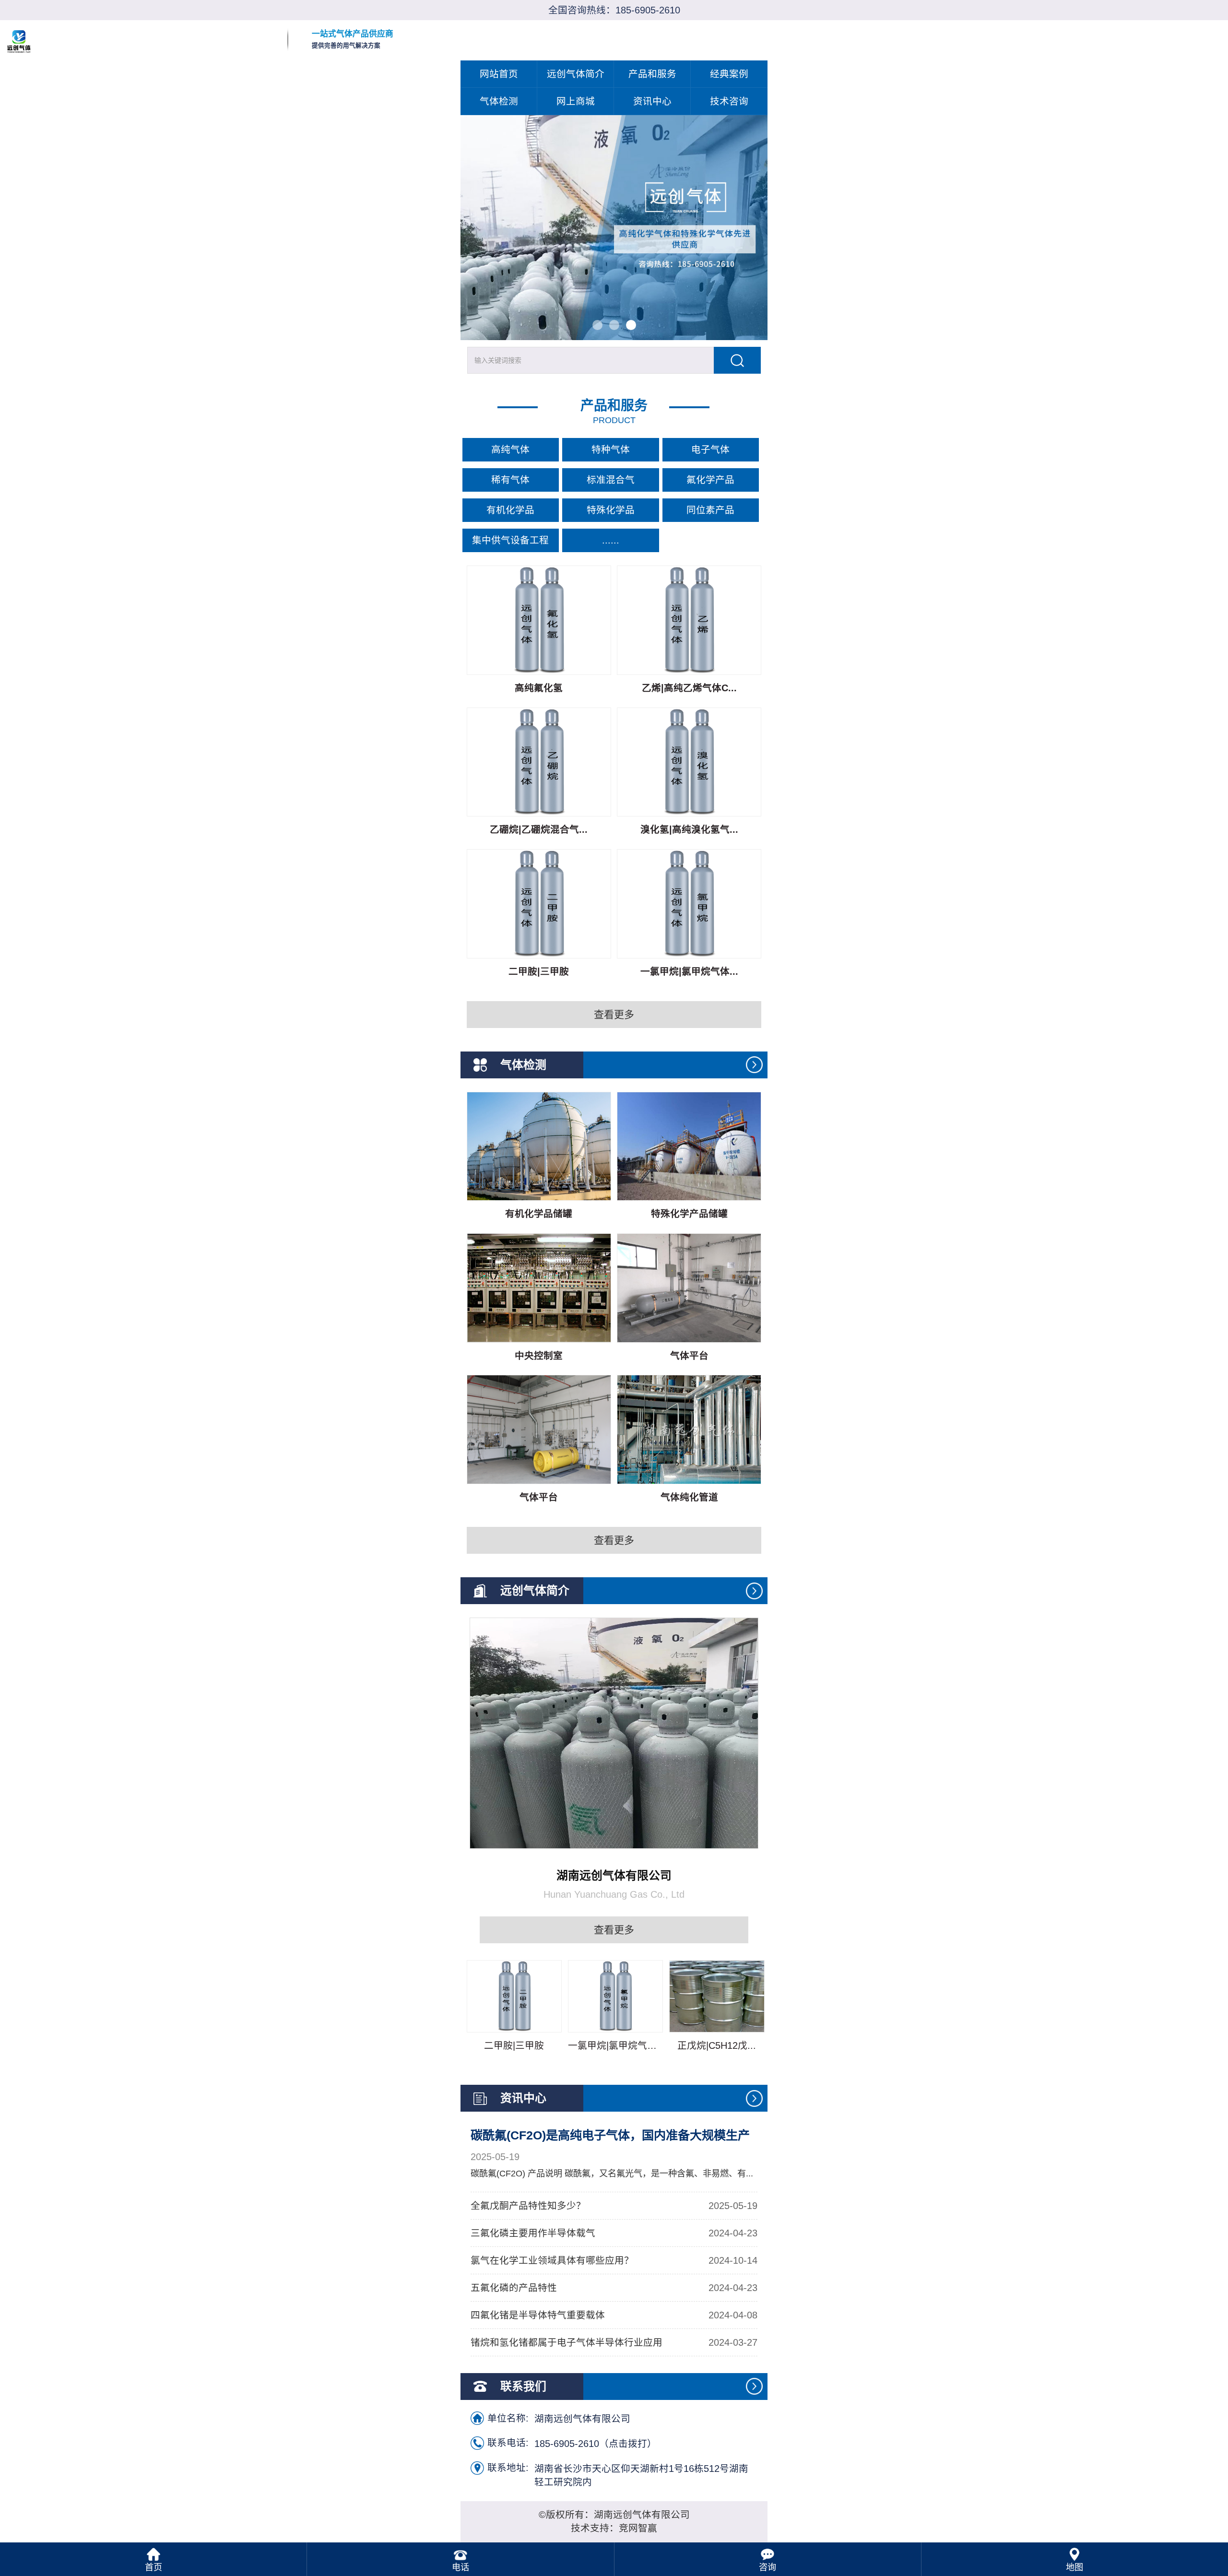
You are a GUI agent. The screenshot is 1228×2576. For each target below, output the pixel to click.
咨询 (767, 2567)
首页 (153, 2567)
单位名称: (508, 2418)
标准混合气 (611, 480)
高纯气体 (510, 449)
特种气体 (611, 449)
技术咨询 (729, 101)
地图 (1074, 2567)
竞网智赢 (638, 2528)
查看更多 (614, 1014)
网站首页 (499, 74)
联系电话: (508, 2443)
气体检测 (499, 101)
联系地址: (508, 2468)
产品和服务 (652, 74)
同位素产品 (710, 510)
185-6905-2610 (648, 10)
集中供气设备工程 (510, 540)
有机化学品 (510, 510)
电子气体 (710, 449)
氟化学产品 (710, 480)
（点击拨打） (596, 2443)
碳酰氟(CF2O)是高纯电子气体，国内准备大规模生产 (610, 2135)
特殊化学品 (611, 510)
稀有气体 (510, 480)
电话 (460, 2567)
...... (611, 540)
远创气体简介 (576, 74)
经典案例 (729, 74)
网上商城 (576, 101)
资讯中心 (652, 101)
